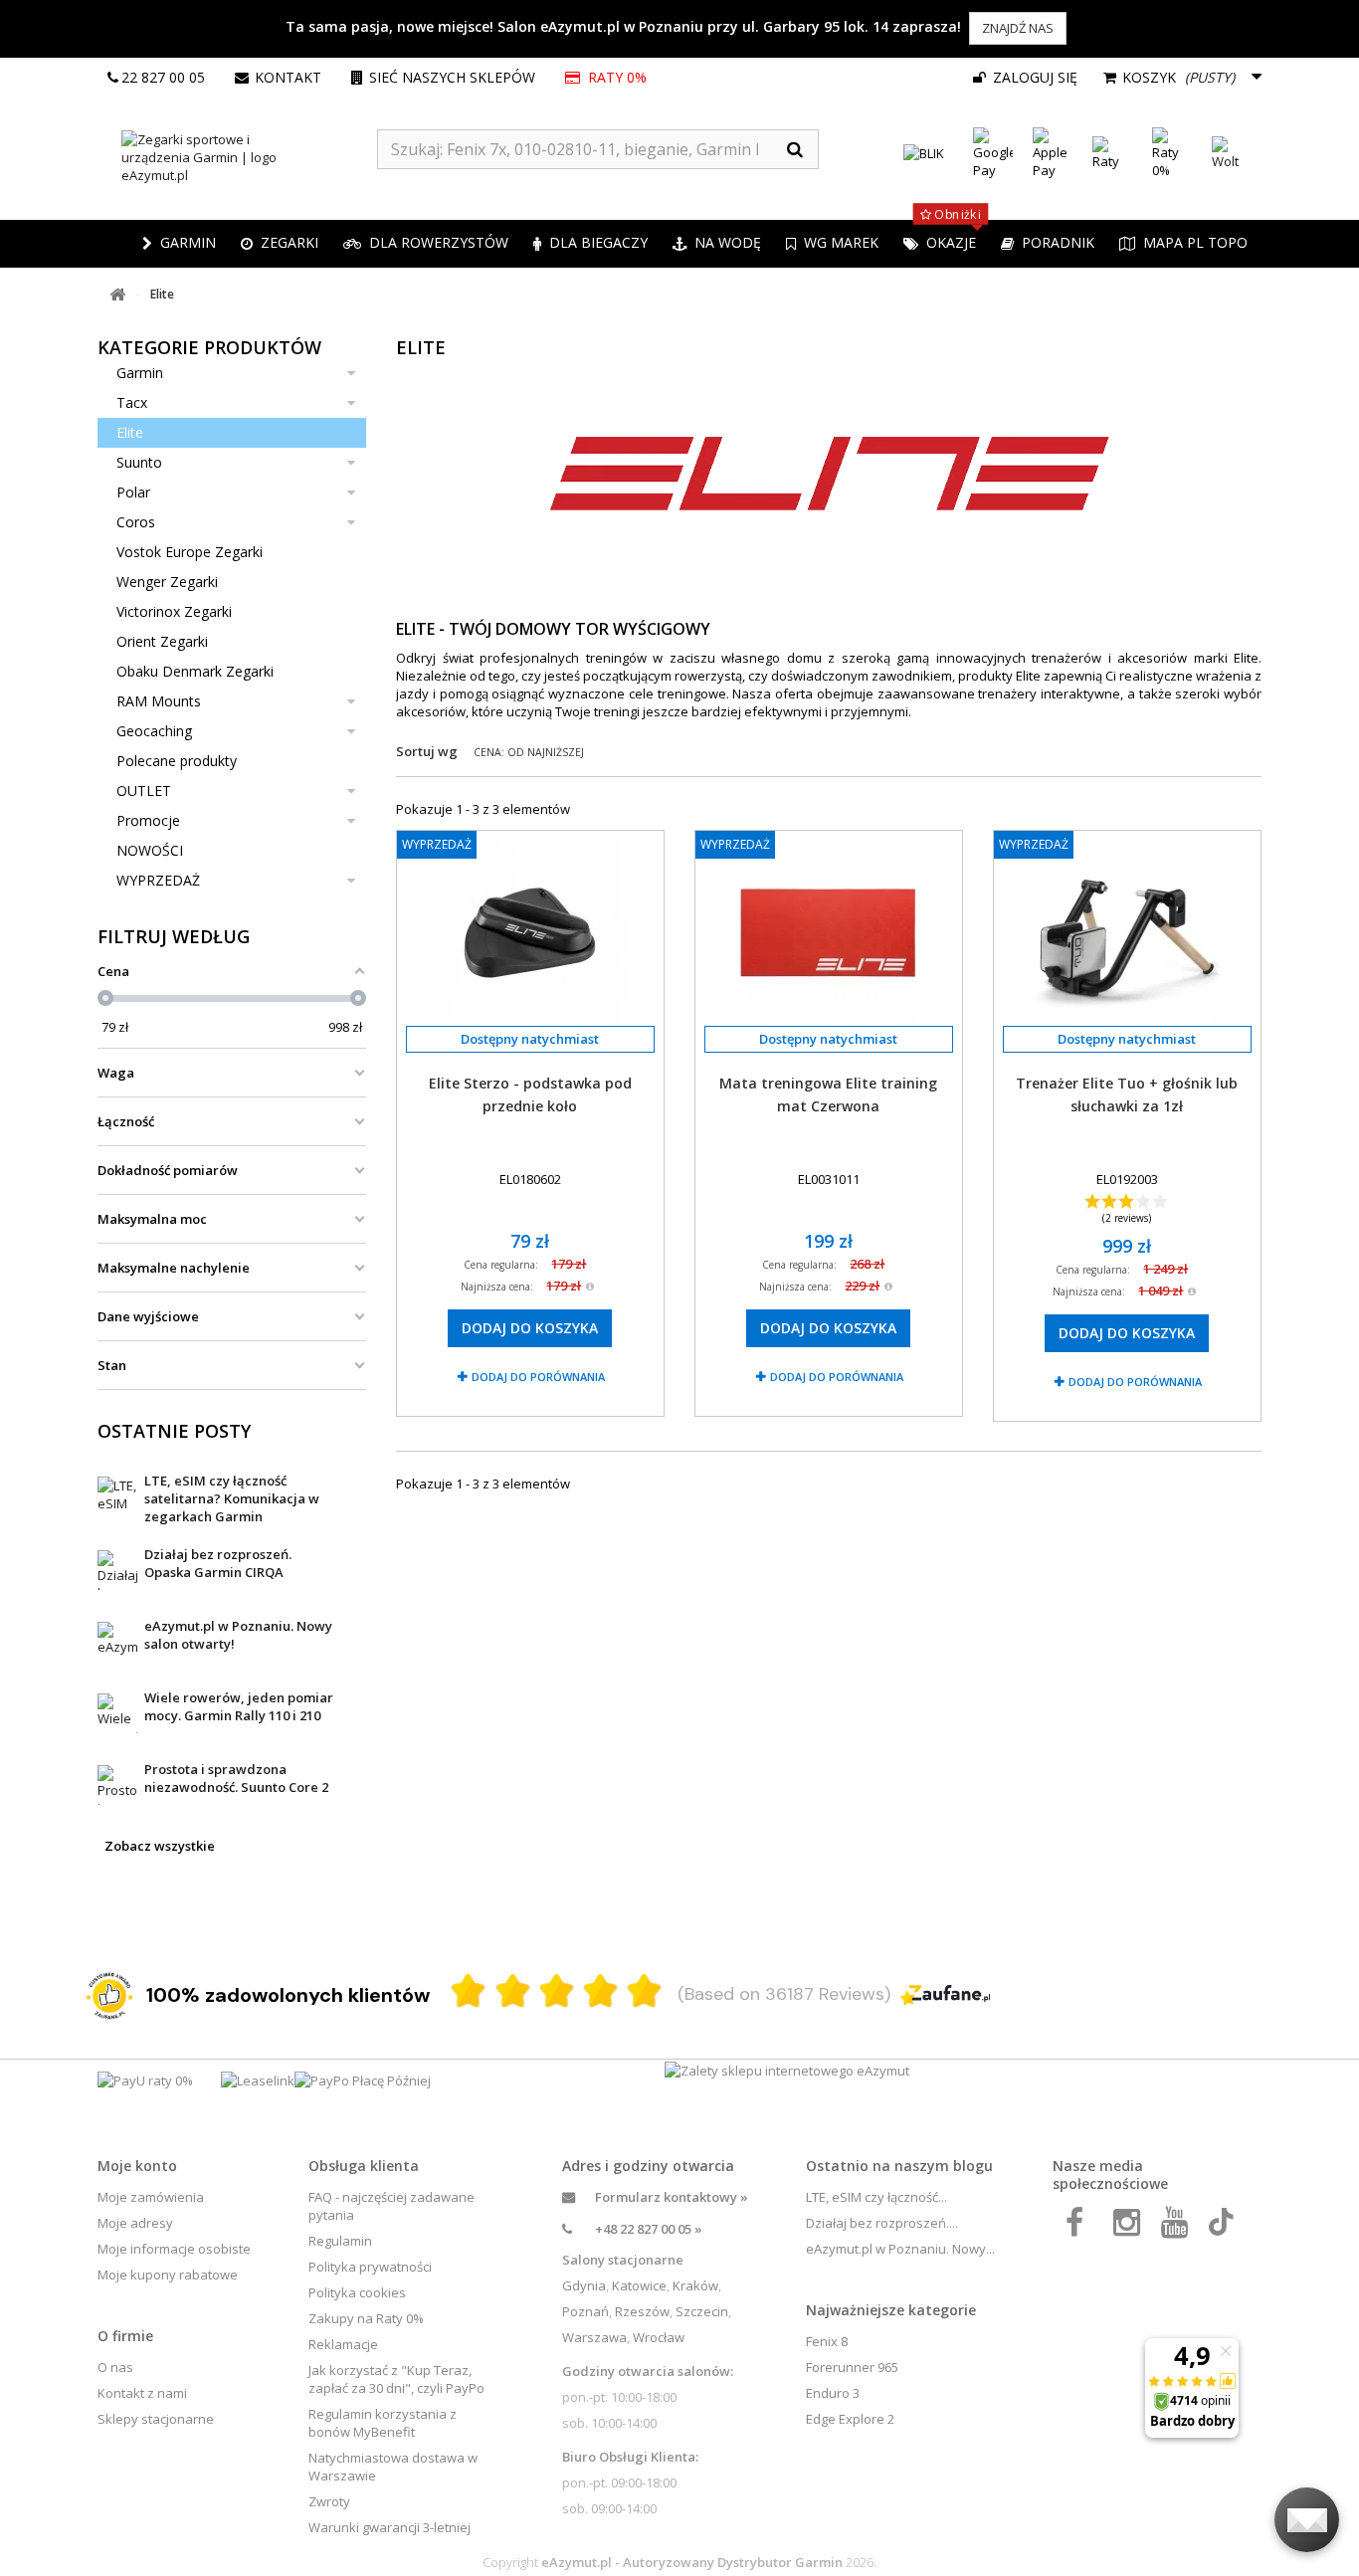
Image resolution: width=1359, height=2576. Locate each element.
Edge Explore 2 (850, 2419)
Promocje (148, 820)
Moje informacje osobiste (174, 2249)
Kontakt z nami (142, 2393)
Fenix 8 (827, 2341)
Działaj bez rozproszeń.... (882, 2223)
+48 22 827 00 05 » (649, 2229)
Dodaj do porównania (538, 1377)
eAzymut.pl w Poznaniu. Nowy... (900, 2249)
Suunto (139, 462)
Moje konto (137, 2166)
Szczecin (702, 2311)
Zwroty (329, 2501)
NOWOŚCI (150, 850)
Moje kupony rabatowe (168, 2275)
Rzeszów (642, 2311)
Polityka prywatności (370, 2267)
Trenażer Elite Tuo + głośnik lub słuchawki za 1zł (1127, 1094)
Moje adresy (135, 2223)
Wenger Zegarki (167, 582)
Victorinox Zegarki (174, 611)
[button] (280, 244)
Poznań (585, 2311)
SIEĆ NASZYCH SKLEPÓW (452, 77)
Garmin (140, 373)
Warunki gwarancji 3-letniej (389, 2527)
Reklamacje (343, 2344)
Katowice (639, 2285)
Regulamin (340, 2241)
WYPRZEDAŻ (158, 880)
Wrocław (659, 2337)
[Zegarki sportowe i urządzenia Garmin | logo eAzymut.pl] (237, 157)
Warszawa (594, 2337)
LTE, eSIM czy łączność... (876, 2197)
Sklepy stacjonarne (156, 2419)
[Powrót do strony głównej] (117, 295)
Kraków (695, 2285)
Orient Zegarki (162, 641)
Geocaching (154, 731)
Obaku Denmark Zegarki (195, 671)
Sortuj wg (427, 751)
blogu (973, 2166)
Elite (130, 432)
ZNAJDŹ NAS (1018, 28)
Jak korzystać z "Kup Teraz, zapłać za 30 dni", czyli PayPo (396, 2379)
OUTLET (144, 791)
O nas (115, 2367)
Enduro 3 (833, 2393)
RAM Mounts (159, 701)
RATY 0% (615, 77)
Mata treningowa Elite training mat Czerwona (828, 1094)
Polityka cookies (357, 2292)
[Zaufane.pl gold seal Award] (109, 1996)
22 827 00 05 (163, 77)
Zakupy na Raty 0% (366, 2318)
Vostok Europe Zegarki (190, 552)
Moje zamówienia (151, 2197)
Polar (133, 492)
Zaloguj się (1033, 77)
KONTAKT (288, 77)
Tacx (132, 402)
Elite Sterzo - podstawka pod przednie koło (530, 1094)
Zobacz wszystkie (160, 1846)
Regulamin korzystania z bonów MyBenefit (383, 2423)
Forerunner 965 (852, 2367)
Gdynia (584, 2285)
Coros (136, 522)
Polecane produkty (177, 761)
